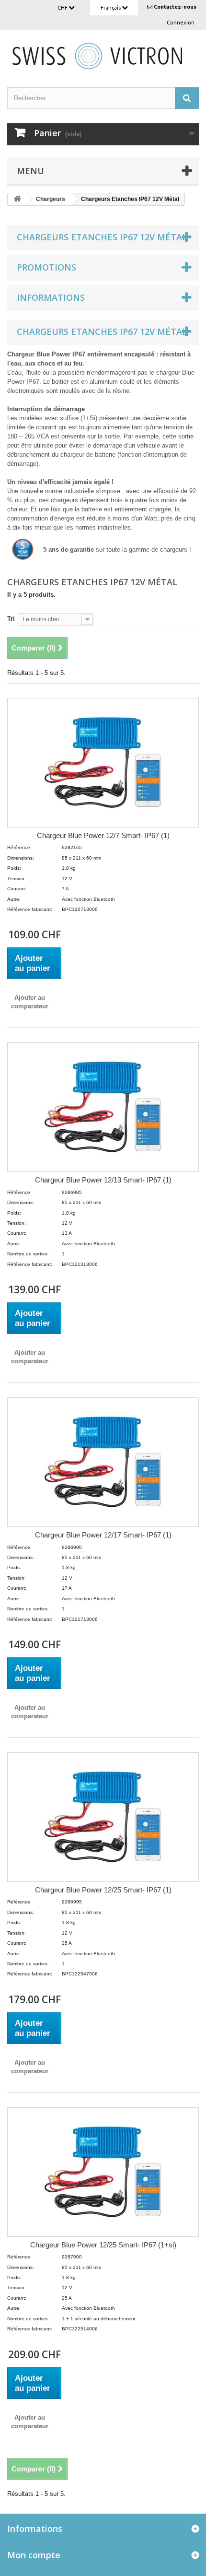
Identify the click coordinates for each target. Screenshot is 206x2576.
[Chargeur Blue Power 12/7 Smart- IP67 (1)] (103, 763)
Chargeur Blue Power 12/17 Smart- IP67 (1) (103, 1535)
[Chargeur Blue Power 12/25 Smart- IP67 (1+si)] (103, 2172)
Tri (11, 619)
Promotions (46, 267)
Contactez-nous (175, 7)
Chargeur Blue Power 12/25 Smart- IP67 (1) (103, 1890)
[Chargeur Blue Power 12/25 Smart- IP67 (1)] (103, 1817)
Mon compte (34, 2555)
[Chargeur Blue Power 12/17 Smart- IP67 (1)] (103, 1462)
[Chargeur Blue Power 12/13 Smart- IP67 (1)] (103, 1107)
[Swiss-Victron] (103, 55)
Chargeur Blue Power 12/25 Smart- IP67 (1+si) (103, 2245)
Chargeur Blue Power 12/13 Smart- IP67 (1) (103, 1180)
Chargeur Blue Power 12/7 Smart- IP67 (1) (103, 835)
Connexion (181, 23)
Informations (51, 297)
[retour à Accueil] (17, 199)
